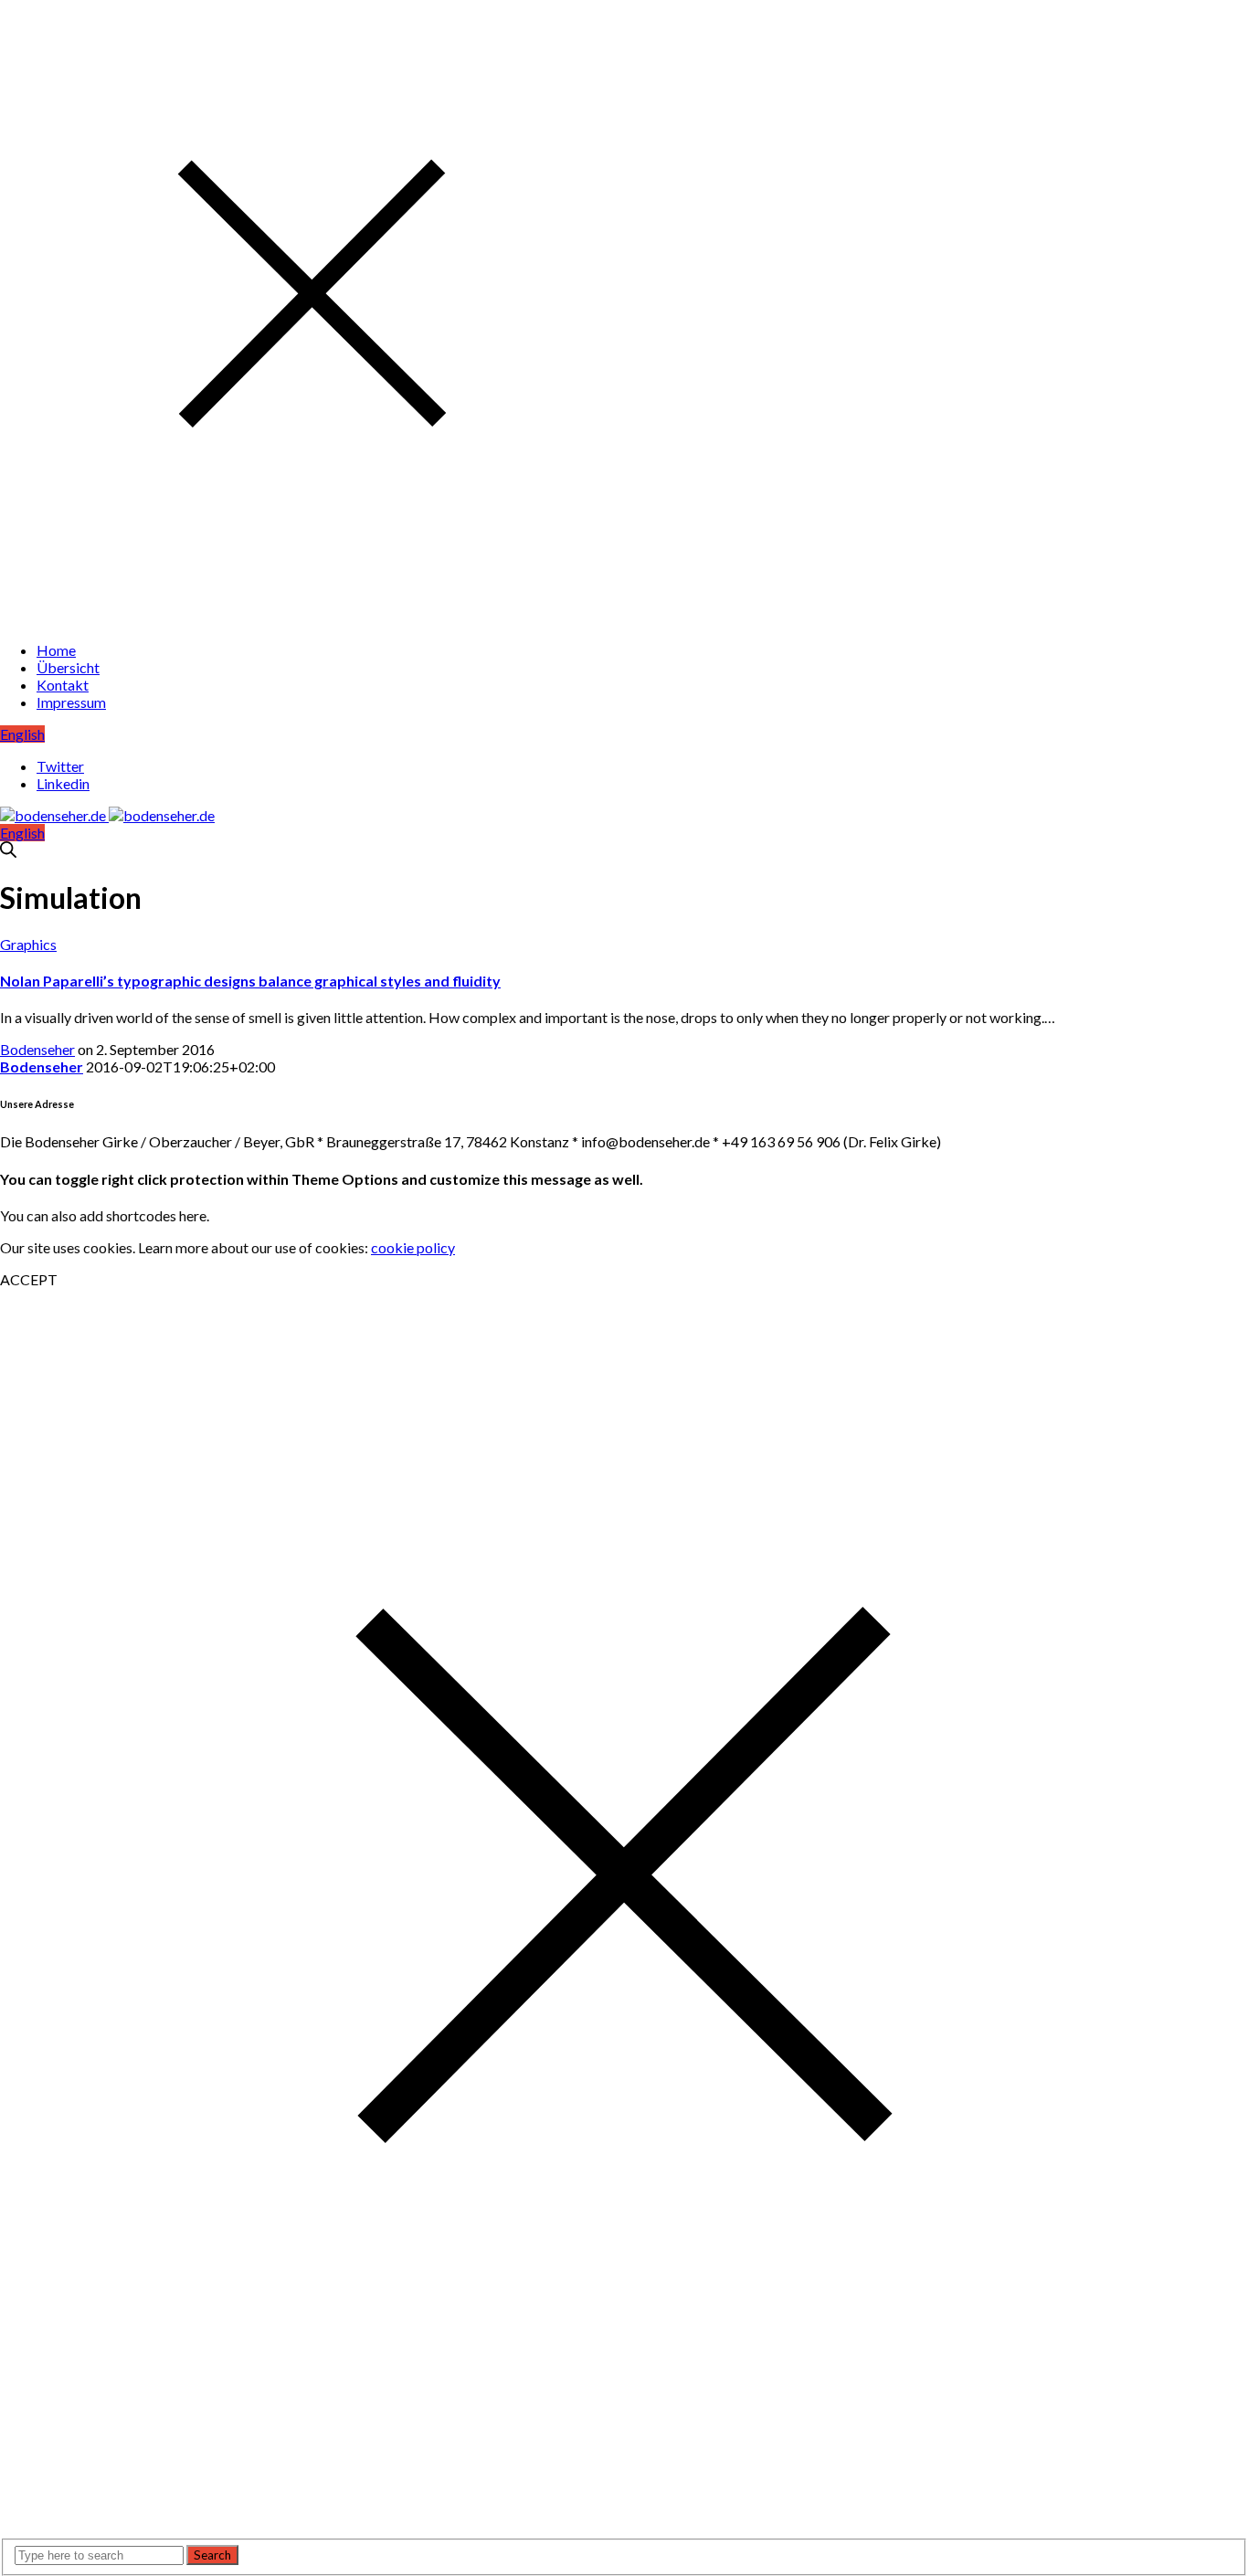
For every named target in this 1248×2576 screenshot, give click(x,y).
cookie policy (413, 1247)
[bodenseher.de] (107, 815)
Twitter (60, 766)
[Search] (8, 852)
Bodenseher (37, 1049)
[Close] (312, 618)
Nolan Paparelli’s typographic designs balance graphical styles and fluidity (250, 981)
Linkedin (63, 783)
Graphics (28, 944)
